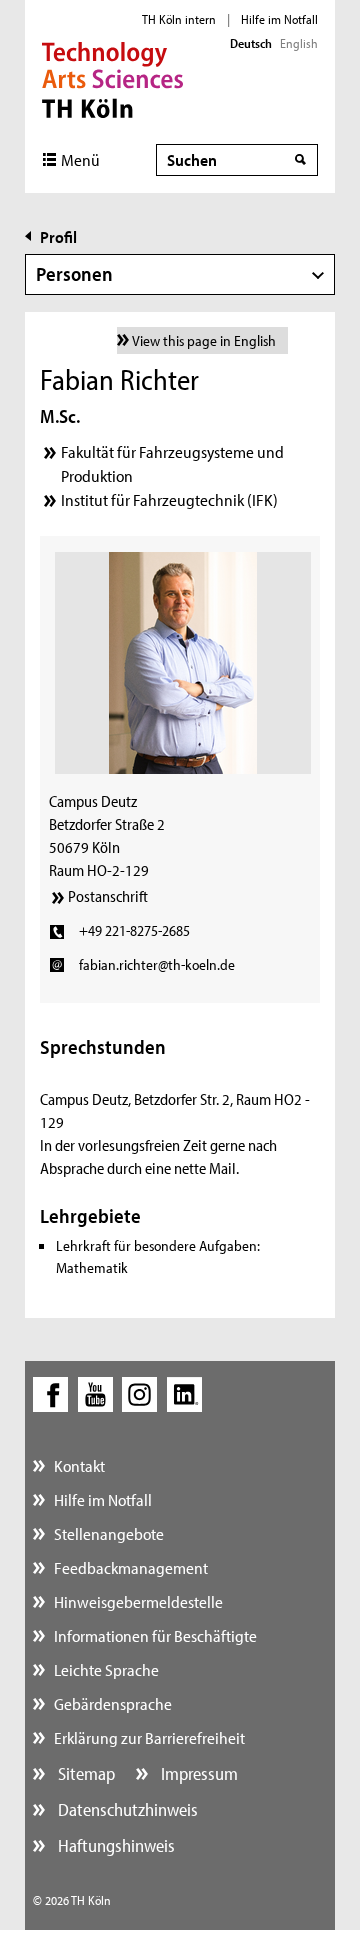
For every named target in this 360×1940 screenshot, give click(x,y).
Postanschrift (108, 896)
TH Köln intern (179, 19)
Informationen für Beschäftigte (155, 1635)
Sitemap (84, 1773)
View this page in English (204, 340)
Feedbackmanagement (131, 1567)
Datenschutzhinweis (126, 1809)
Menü (80, 159)
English (299, 43)
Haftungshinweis (114, 1845)
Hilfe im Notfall (279, 19)
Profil (58, 236)
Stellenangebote (109, 1533)
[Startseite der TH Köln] (112, 78)
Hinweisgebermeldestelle (138, 1601)
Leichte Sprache (106, 1669)
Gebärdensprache (113, 1703)
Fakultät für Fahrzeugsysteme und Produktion (172, 463)
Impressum (197, 1773)
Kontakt (79, 1465)
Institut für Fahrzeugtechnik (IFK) (169, 499)
